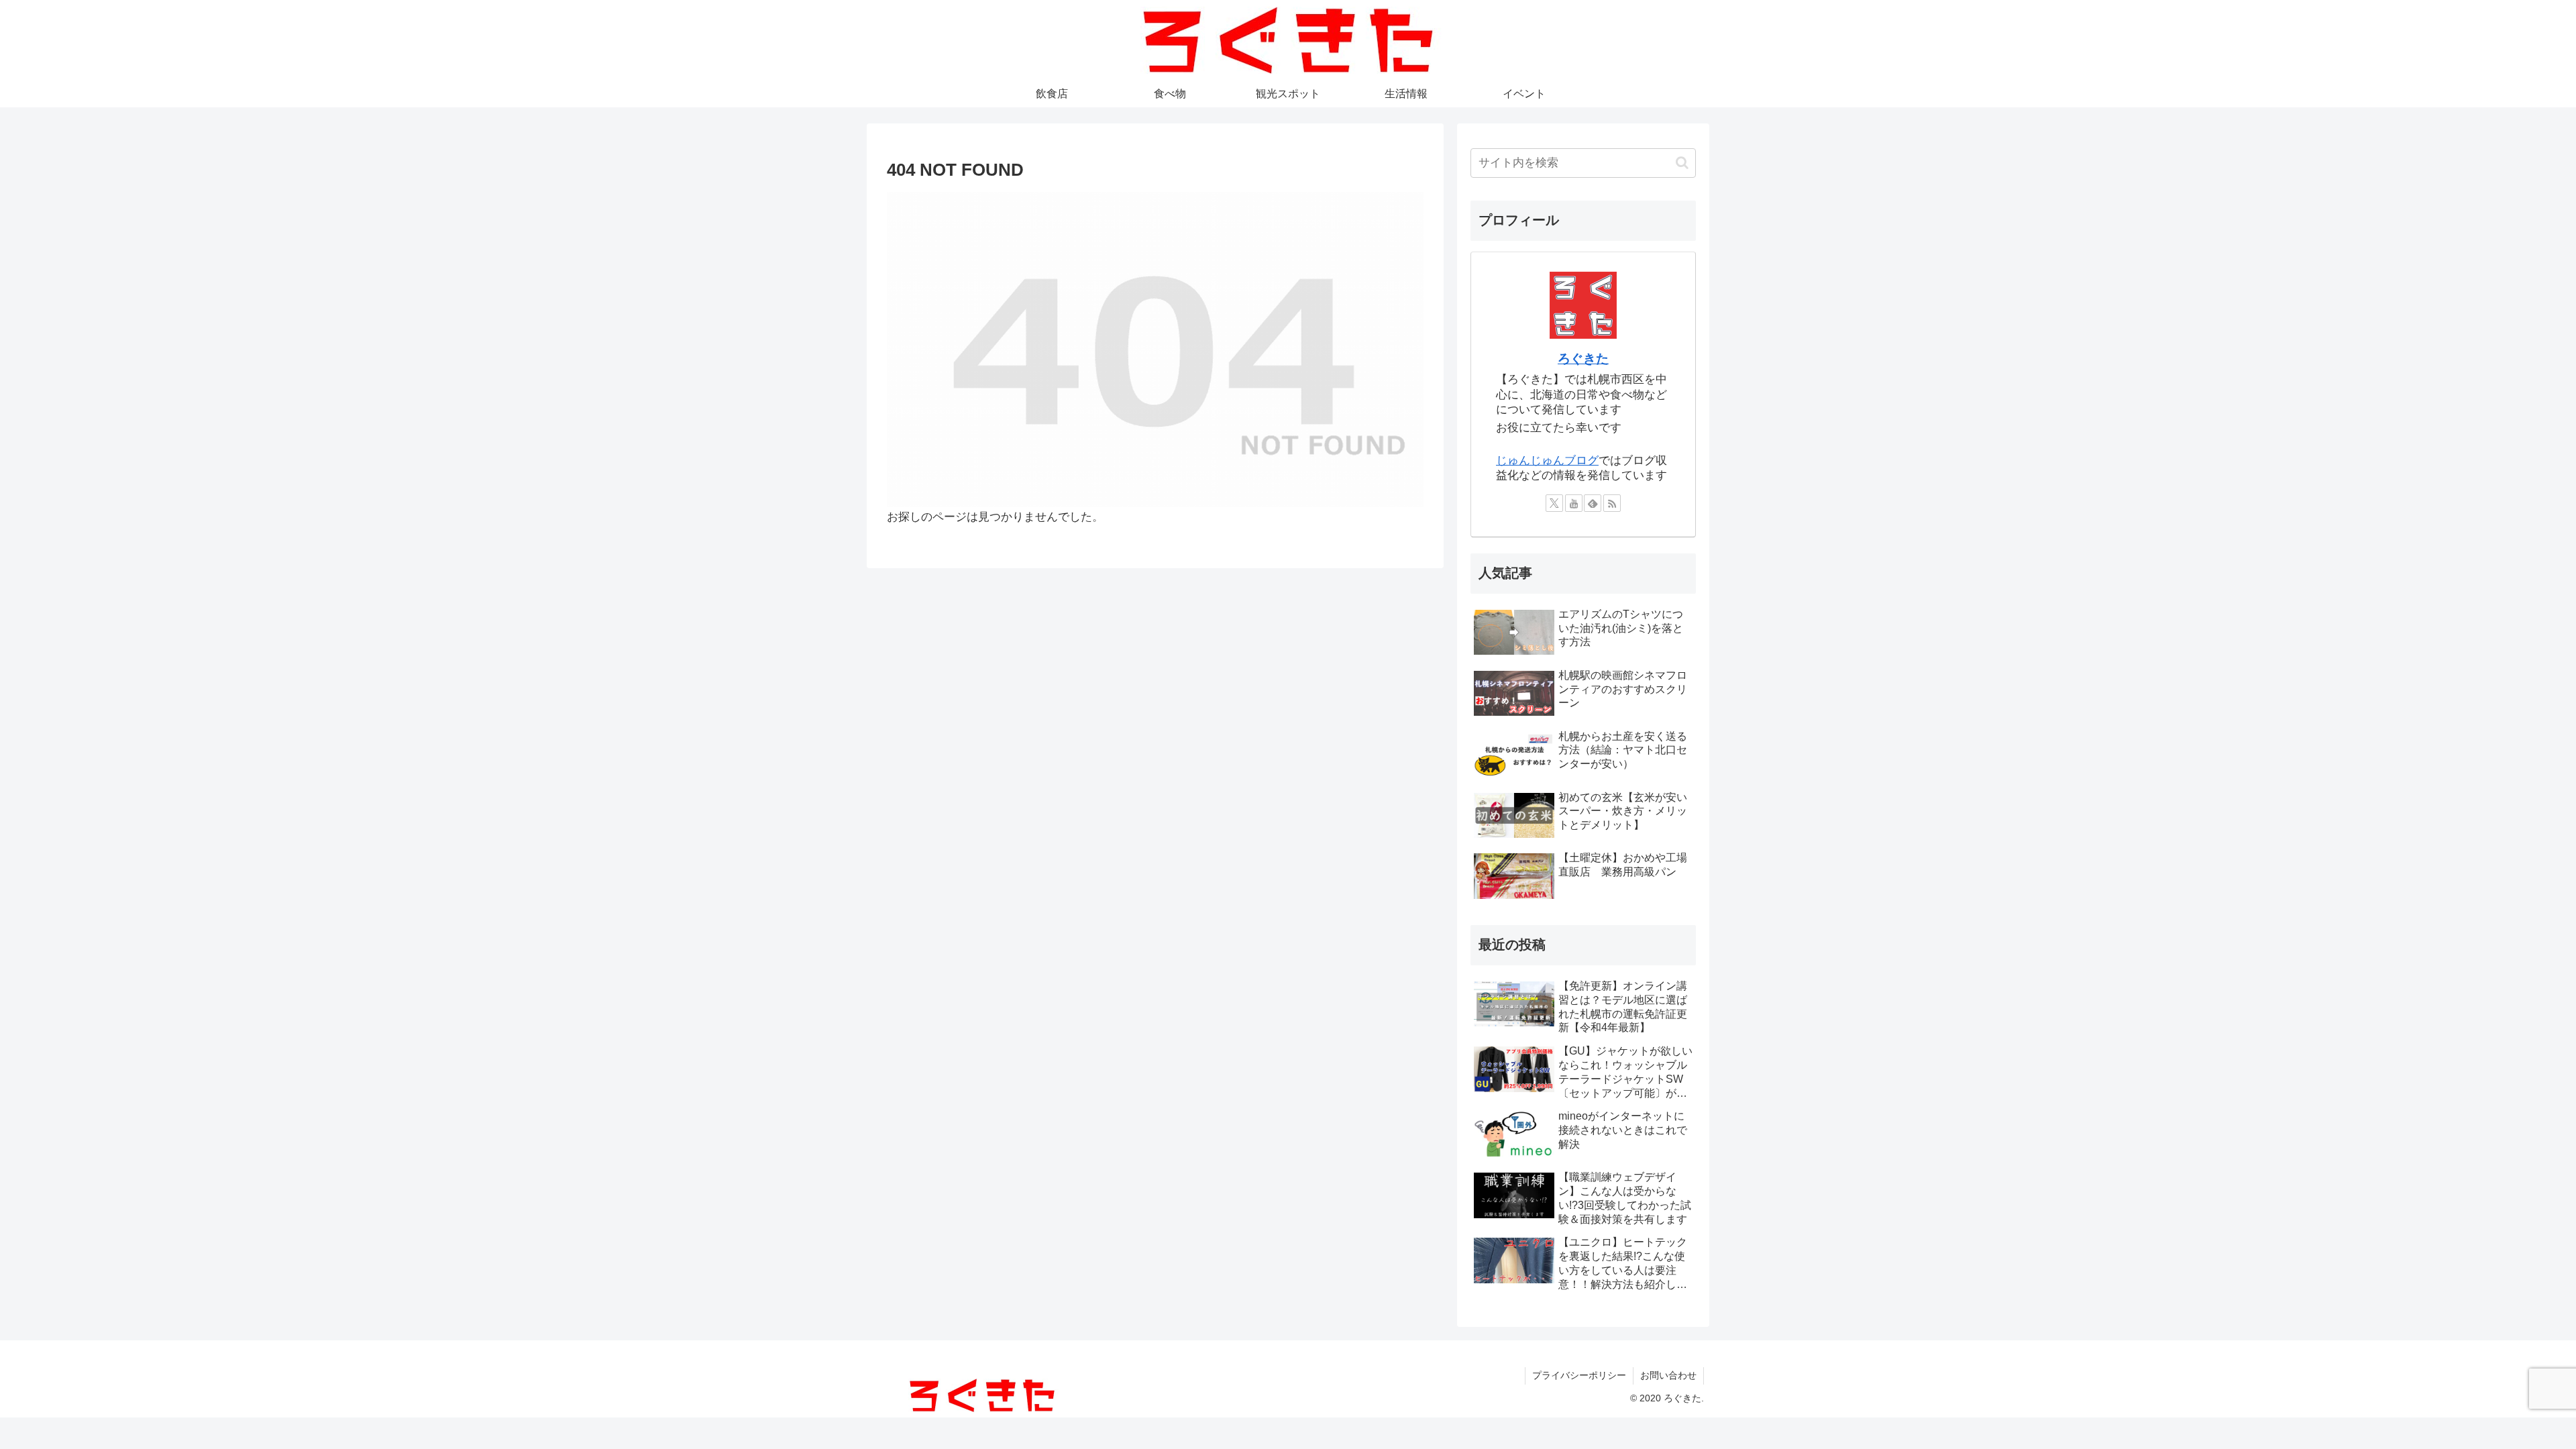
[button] (1682, 163)
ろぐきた (1583, 359)
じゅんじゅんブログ (1547, 461)
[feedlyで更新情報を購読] (1593, 503)
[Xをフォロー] (1554, 503)
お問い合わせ (1668, 1375)
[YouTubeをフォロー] (1574, 503)
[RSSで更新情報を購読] (1612, 503)
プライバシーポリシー (1579, 1375)
